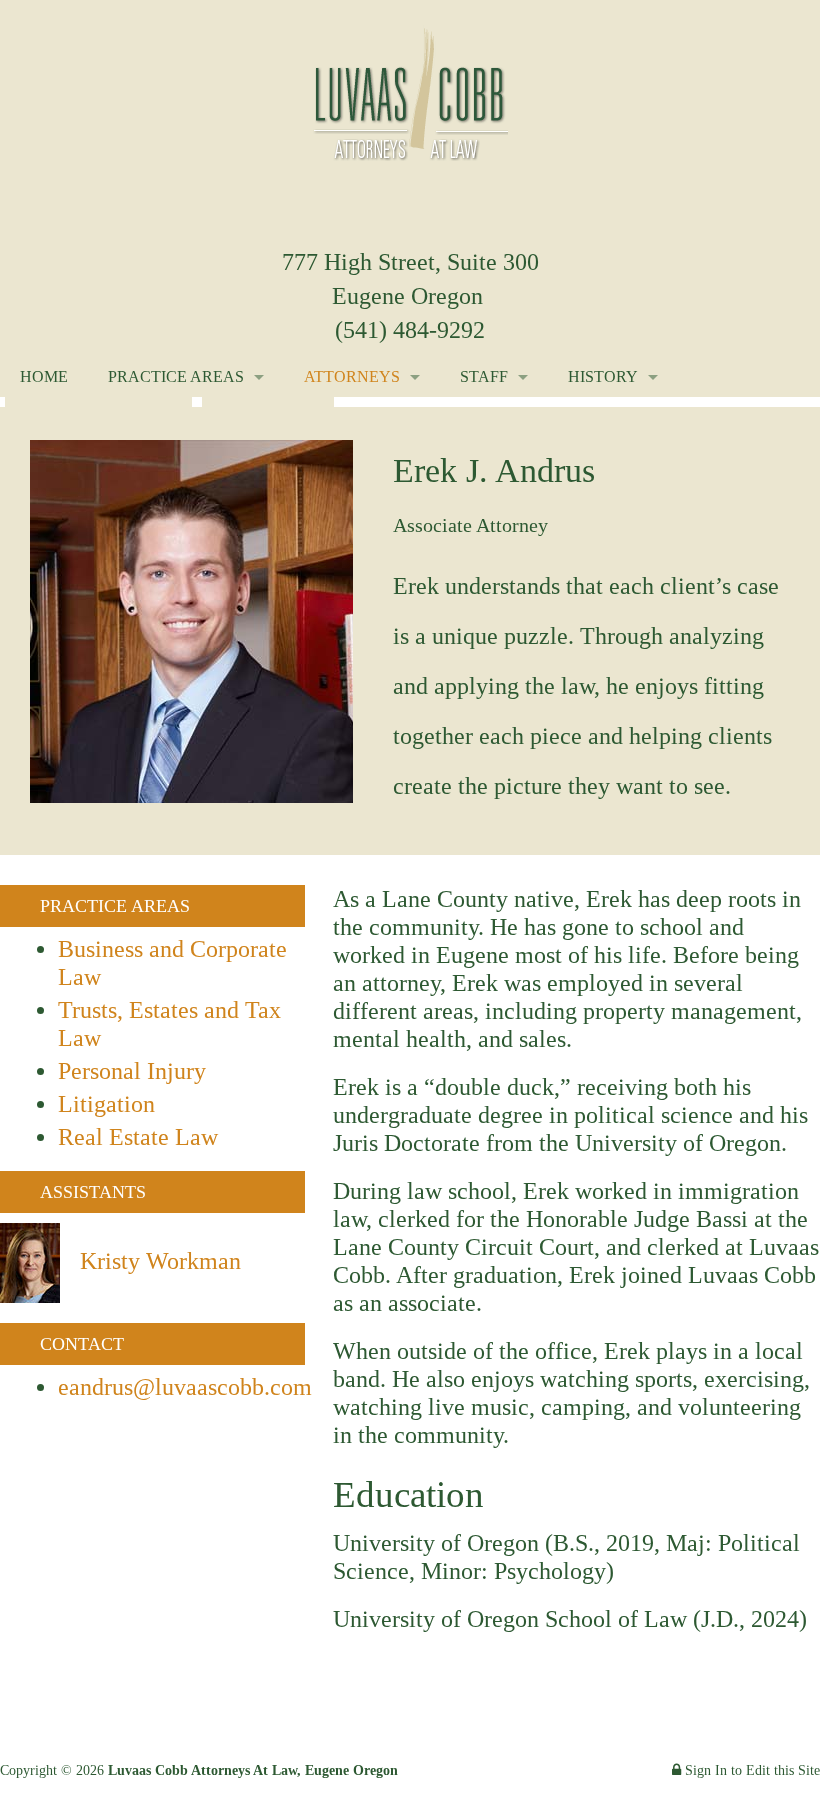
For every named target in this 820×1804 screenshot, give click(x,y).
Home (44, 376)
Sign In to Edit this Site (750, 1770)
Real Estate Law (138, 1137)
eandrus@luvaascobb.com (185, 1387)
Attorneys (352, 376)
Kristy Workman (160, 1261)
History (603, 376)
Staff (484, 376)
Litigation (106, 1104)
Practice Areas (176, 376)
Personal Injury (132, 1071)
